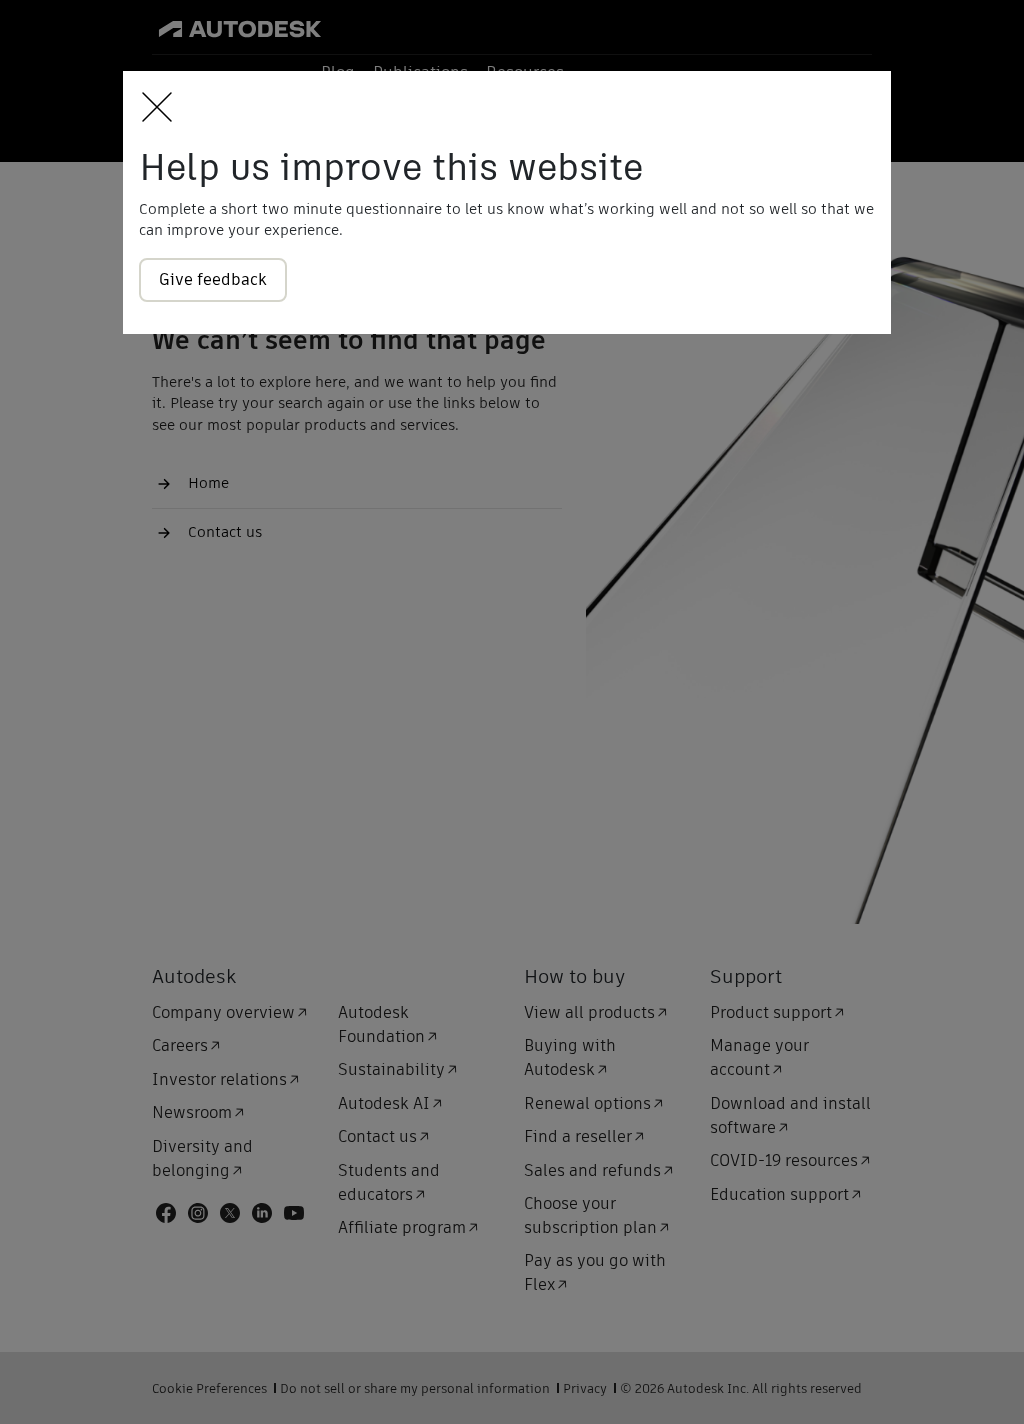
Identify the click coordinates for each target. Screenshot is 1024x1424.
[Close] (151, 108)
